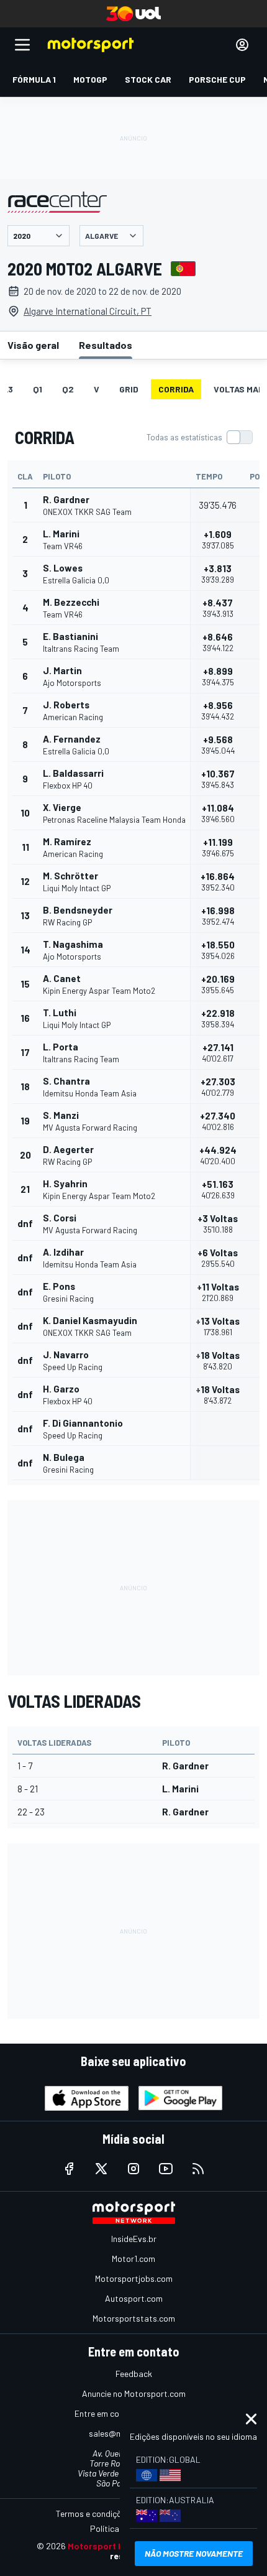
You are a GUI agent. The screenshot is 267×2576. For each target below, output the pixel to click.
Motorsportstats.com (134, 2318)
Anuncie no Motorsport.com (134, 2393)
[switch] (199, 437)
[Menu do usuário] (242, 45)
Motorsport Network (111, 2546)
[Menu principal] (22, 45)
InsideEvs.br (134, 2239)
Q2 (68, 389)
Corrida (176, 389)
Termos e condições (93, 2513)
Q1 (38, 389)
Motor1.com (133, 2259)
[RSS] (198, 2169)
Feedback (134, 2374)
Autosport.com (134, 2298)
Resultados (106, 345)
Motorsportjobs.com (134, 2278)
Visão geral (33, 345)
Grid (129, 389)
